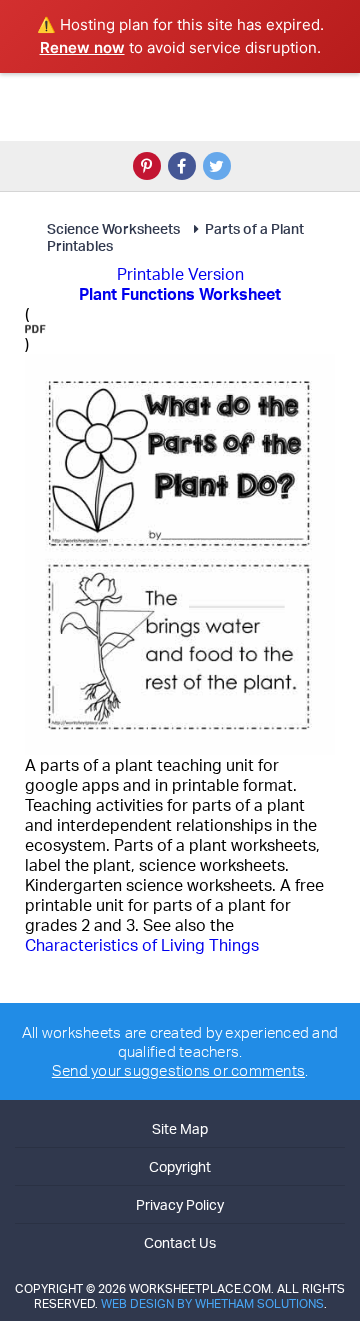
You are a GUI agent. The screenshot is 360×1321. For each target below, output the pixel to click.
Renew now (82, 47)
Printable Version (180, 274)
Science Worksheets (113, 228)
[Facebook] (182, 166)
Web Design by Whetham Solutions (212, 1303)
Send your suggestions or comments (178, 1070)
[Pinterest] (147, 166)
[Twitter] (217, 166)
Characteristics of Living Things (142, 945)
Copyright (180, 1166)
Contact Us (180, 1242)
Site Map (180, 1128)
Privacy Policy (180, 1204)
